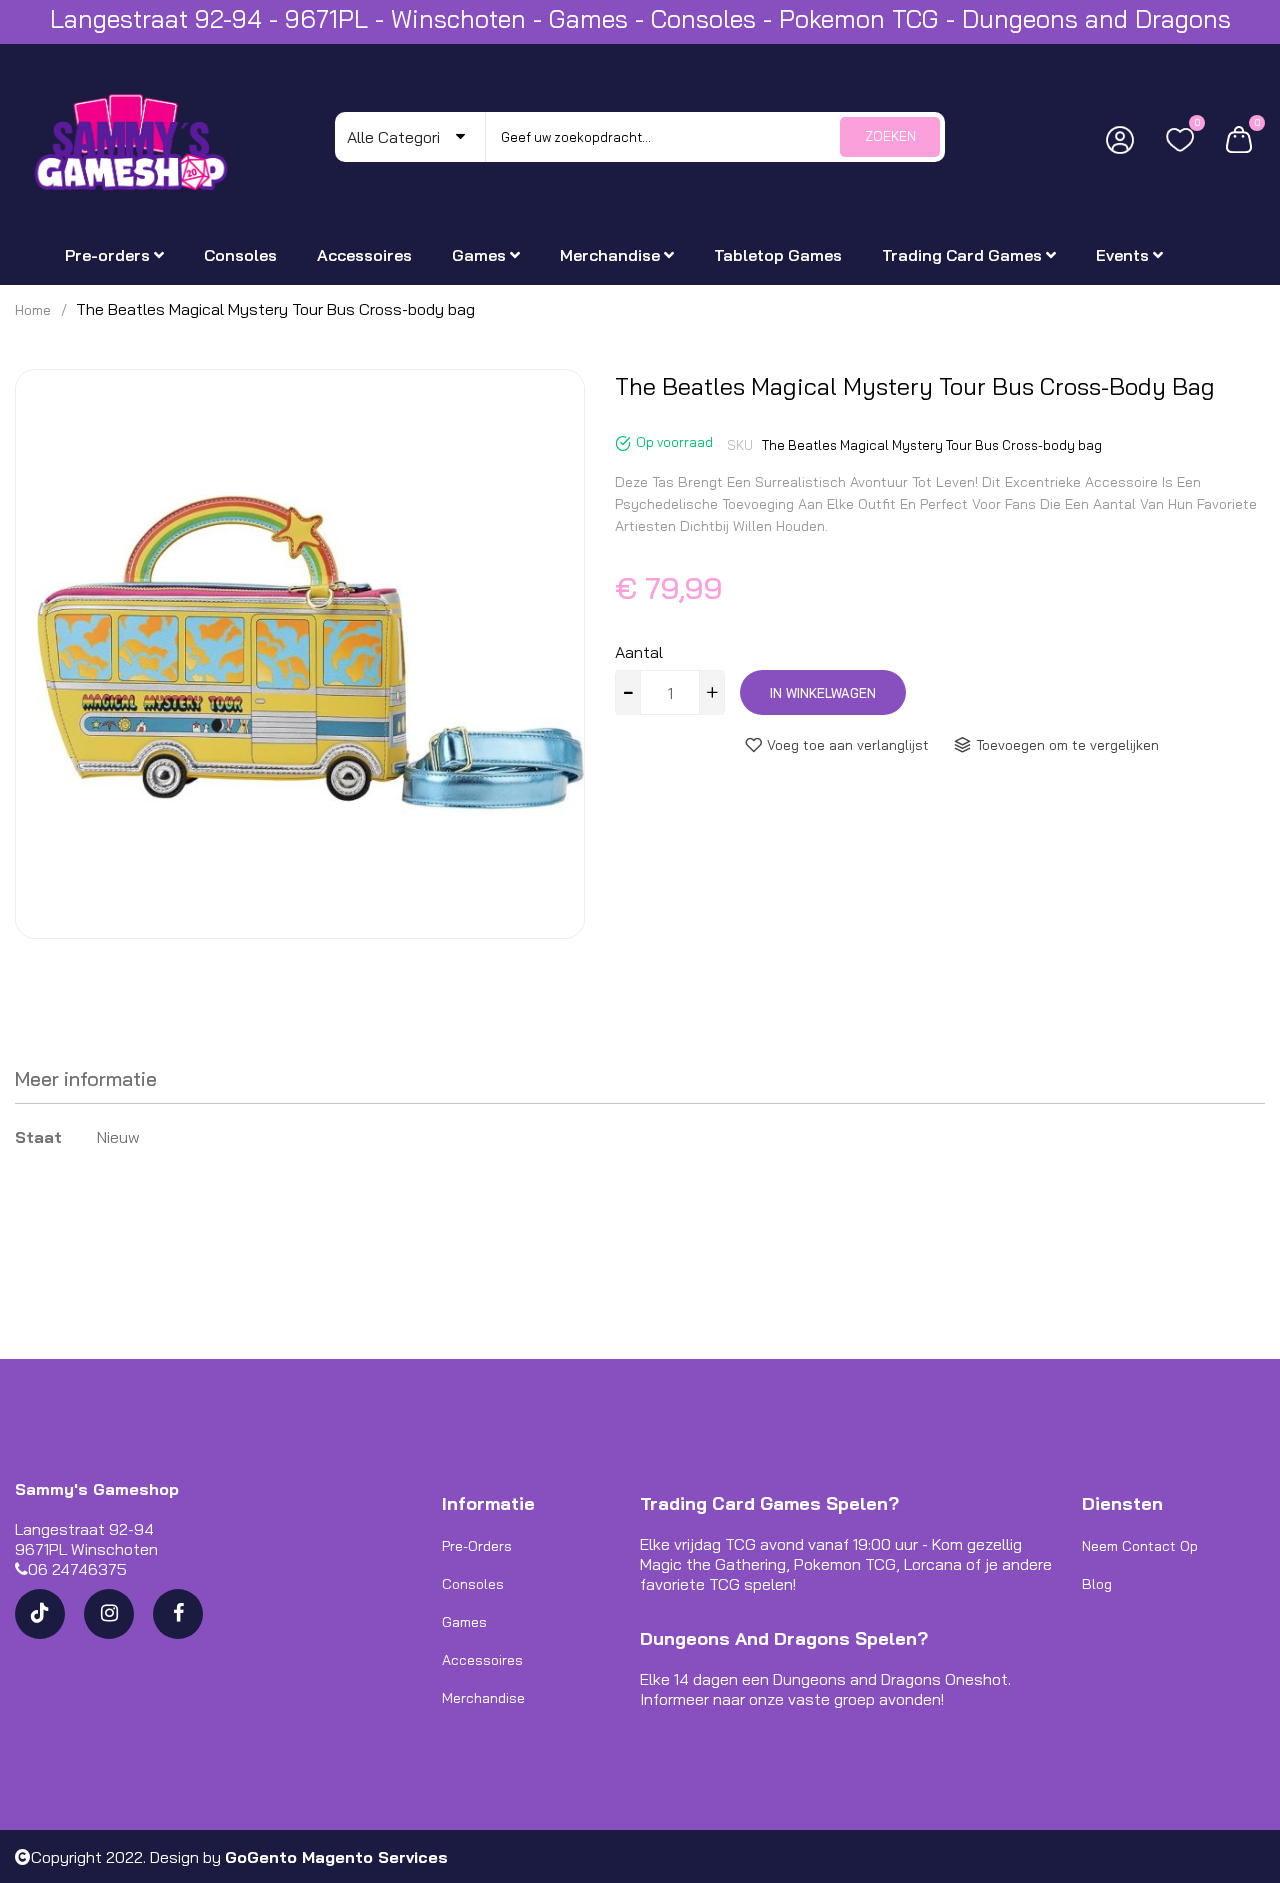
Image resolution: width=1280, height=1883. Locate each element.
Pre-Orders (477, 1546)
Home (33, 310)
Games (464, 1622)
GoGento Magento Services (336, 1857)
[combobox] (715, 137)
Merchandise (483, 1698)
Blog (1097, 1584)
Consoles (473, 1584)
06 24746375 (77, 1569)
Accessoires (482, 1660)
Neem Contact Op (1140, 1546)
